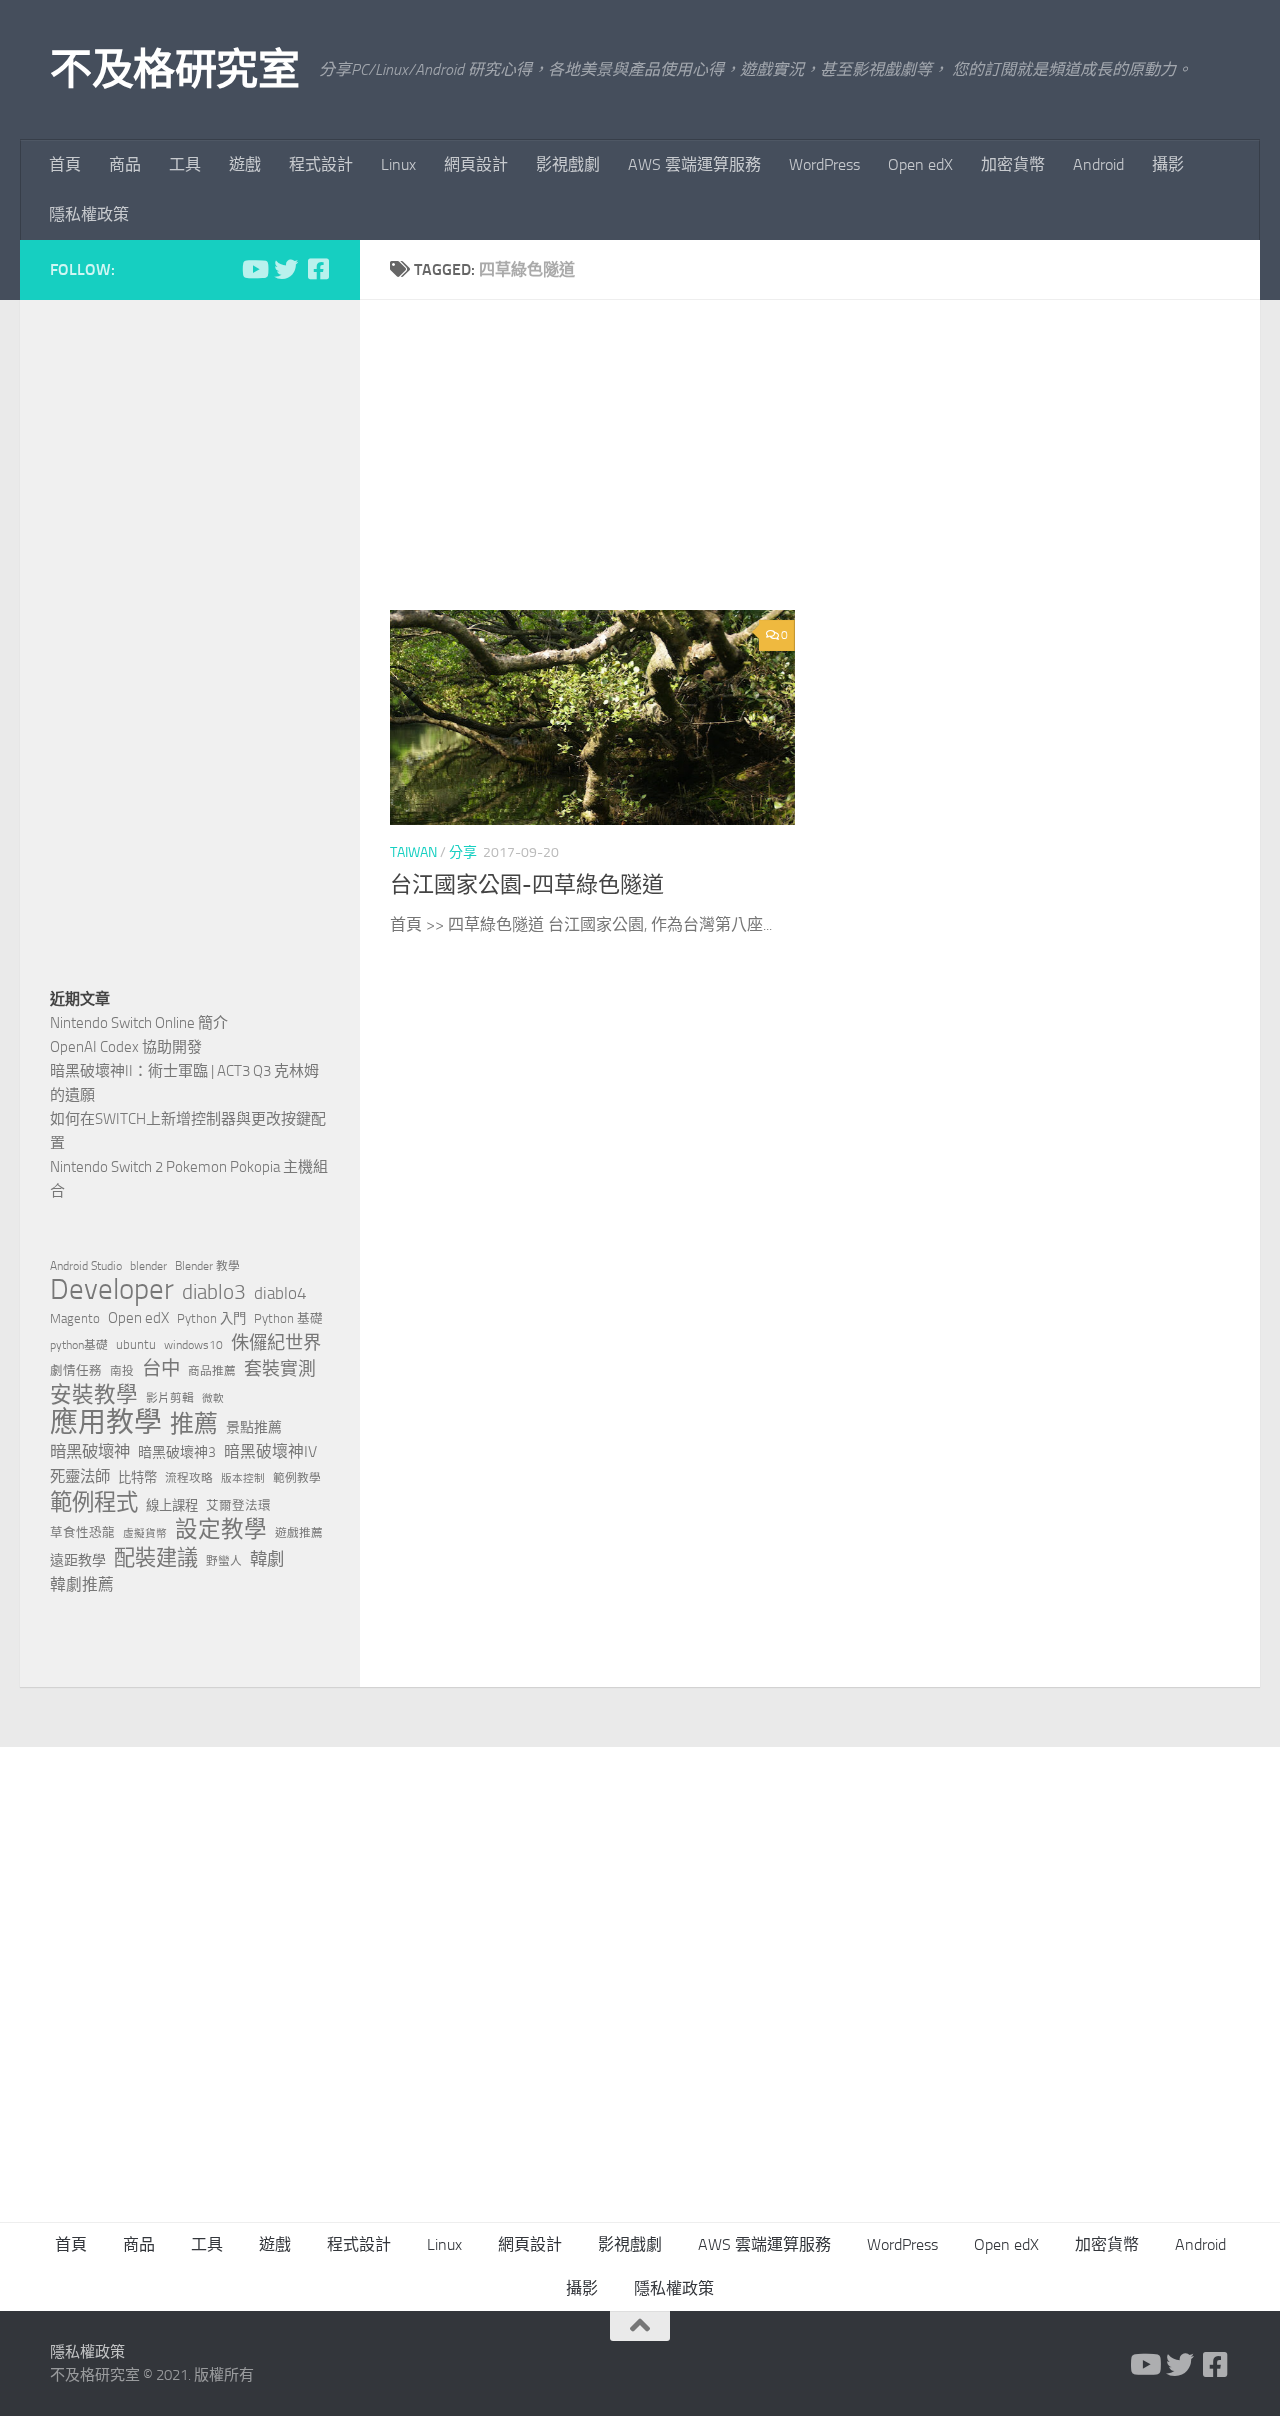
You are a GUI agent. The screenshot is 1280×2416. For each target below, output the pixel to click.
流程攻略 (189, 1478)
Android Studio (86, 1266)
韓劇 (267, 1559)
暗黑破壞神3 (177, 1452)
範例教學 (297, 1478)
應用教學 (106, 1423)
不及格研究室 (174, 70)
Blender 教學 (207, 1266)
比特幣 (137, 1477)
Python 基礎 (288, 1318)
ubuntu (136, 1344)
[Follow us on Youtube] (254, 269)
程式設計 (321, 164)
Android (1098, 164)
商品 (125, 164)
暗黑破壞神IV (270, 1451)
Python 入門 (211, 1318)
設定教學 (221, 1530)
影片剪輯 (170, 1398)
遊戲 (245, 164)
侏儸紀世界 (276, 1343)
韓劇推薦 (82, 1584)
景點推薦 (254, 1427)
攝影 (1168, 164)
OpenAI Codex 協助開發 (126, 1047)
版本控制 (243, 1478)
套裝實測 (280, 1369)
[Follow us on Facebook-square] (318, 269)
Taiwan (413, 852)
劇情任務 (76, 1370)
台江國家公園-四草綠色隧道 (527, 885)
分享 (463, 852)
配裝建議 (156, 1558)
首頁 (65, 164)
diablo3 (214, 1292)
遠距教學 (78, 1560)
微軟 (213, 1398)
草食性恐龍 (82, 1532)
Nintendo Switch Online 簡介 (139, 1023)
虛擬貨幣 (145, 1533)
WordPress (824, 164)
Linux (398, 164)
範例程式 (94, 1503)
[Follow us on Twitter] (286, 269)
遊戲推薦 (299, 1533)
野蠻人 (224, 1561)
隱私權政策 (89, 214)
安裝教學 (94, 1395)
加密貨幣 (1013, 164)
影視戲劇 (568, 164)
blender (148, 1266)
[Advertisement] (825, 470)
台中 (161, 1368)
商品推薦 (212, 1371)
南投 (122, 1371)
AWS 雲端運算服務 (694, 164)
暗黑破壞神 (90, 1451)
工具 (185, 164)
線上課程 (172, 1505)
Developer (112, 1290)
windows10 (193, 1345)
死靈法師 (80, 1477)
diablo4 (280, 1293)
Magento (75, 1318)
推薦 (194, 1424)
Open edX (920, 164)
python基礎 (79, 1345)
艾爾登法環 (238, 1505)
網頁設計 (476, 164)
